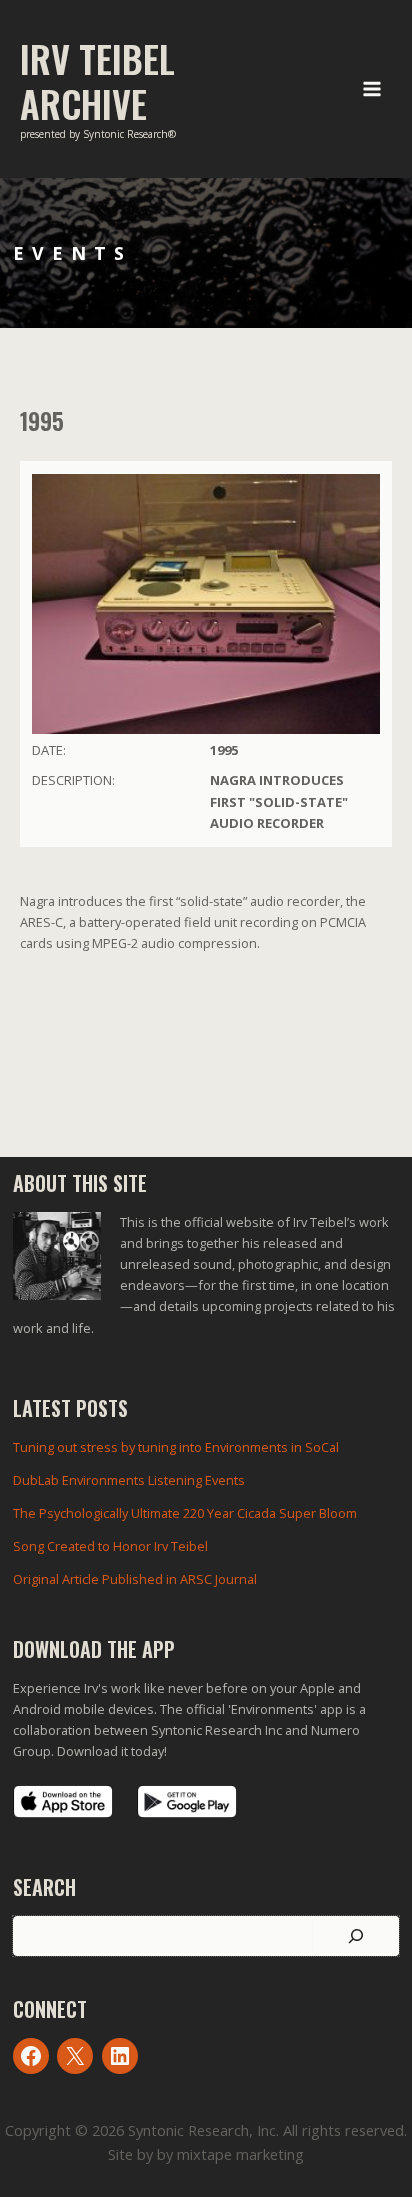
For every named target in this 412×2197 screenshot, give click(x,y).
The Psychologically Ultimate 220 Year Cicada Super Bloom (185, 1513)
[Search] (356, 1936)
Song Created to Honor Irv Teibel (110, 1546)
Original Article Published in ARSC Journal (135, 1579)
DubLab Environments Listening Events (129, 1480)
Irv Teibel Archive (97, 81)
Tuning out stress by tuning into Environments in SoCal (176, 1447)
